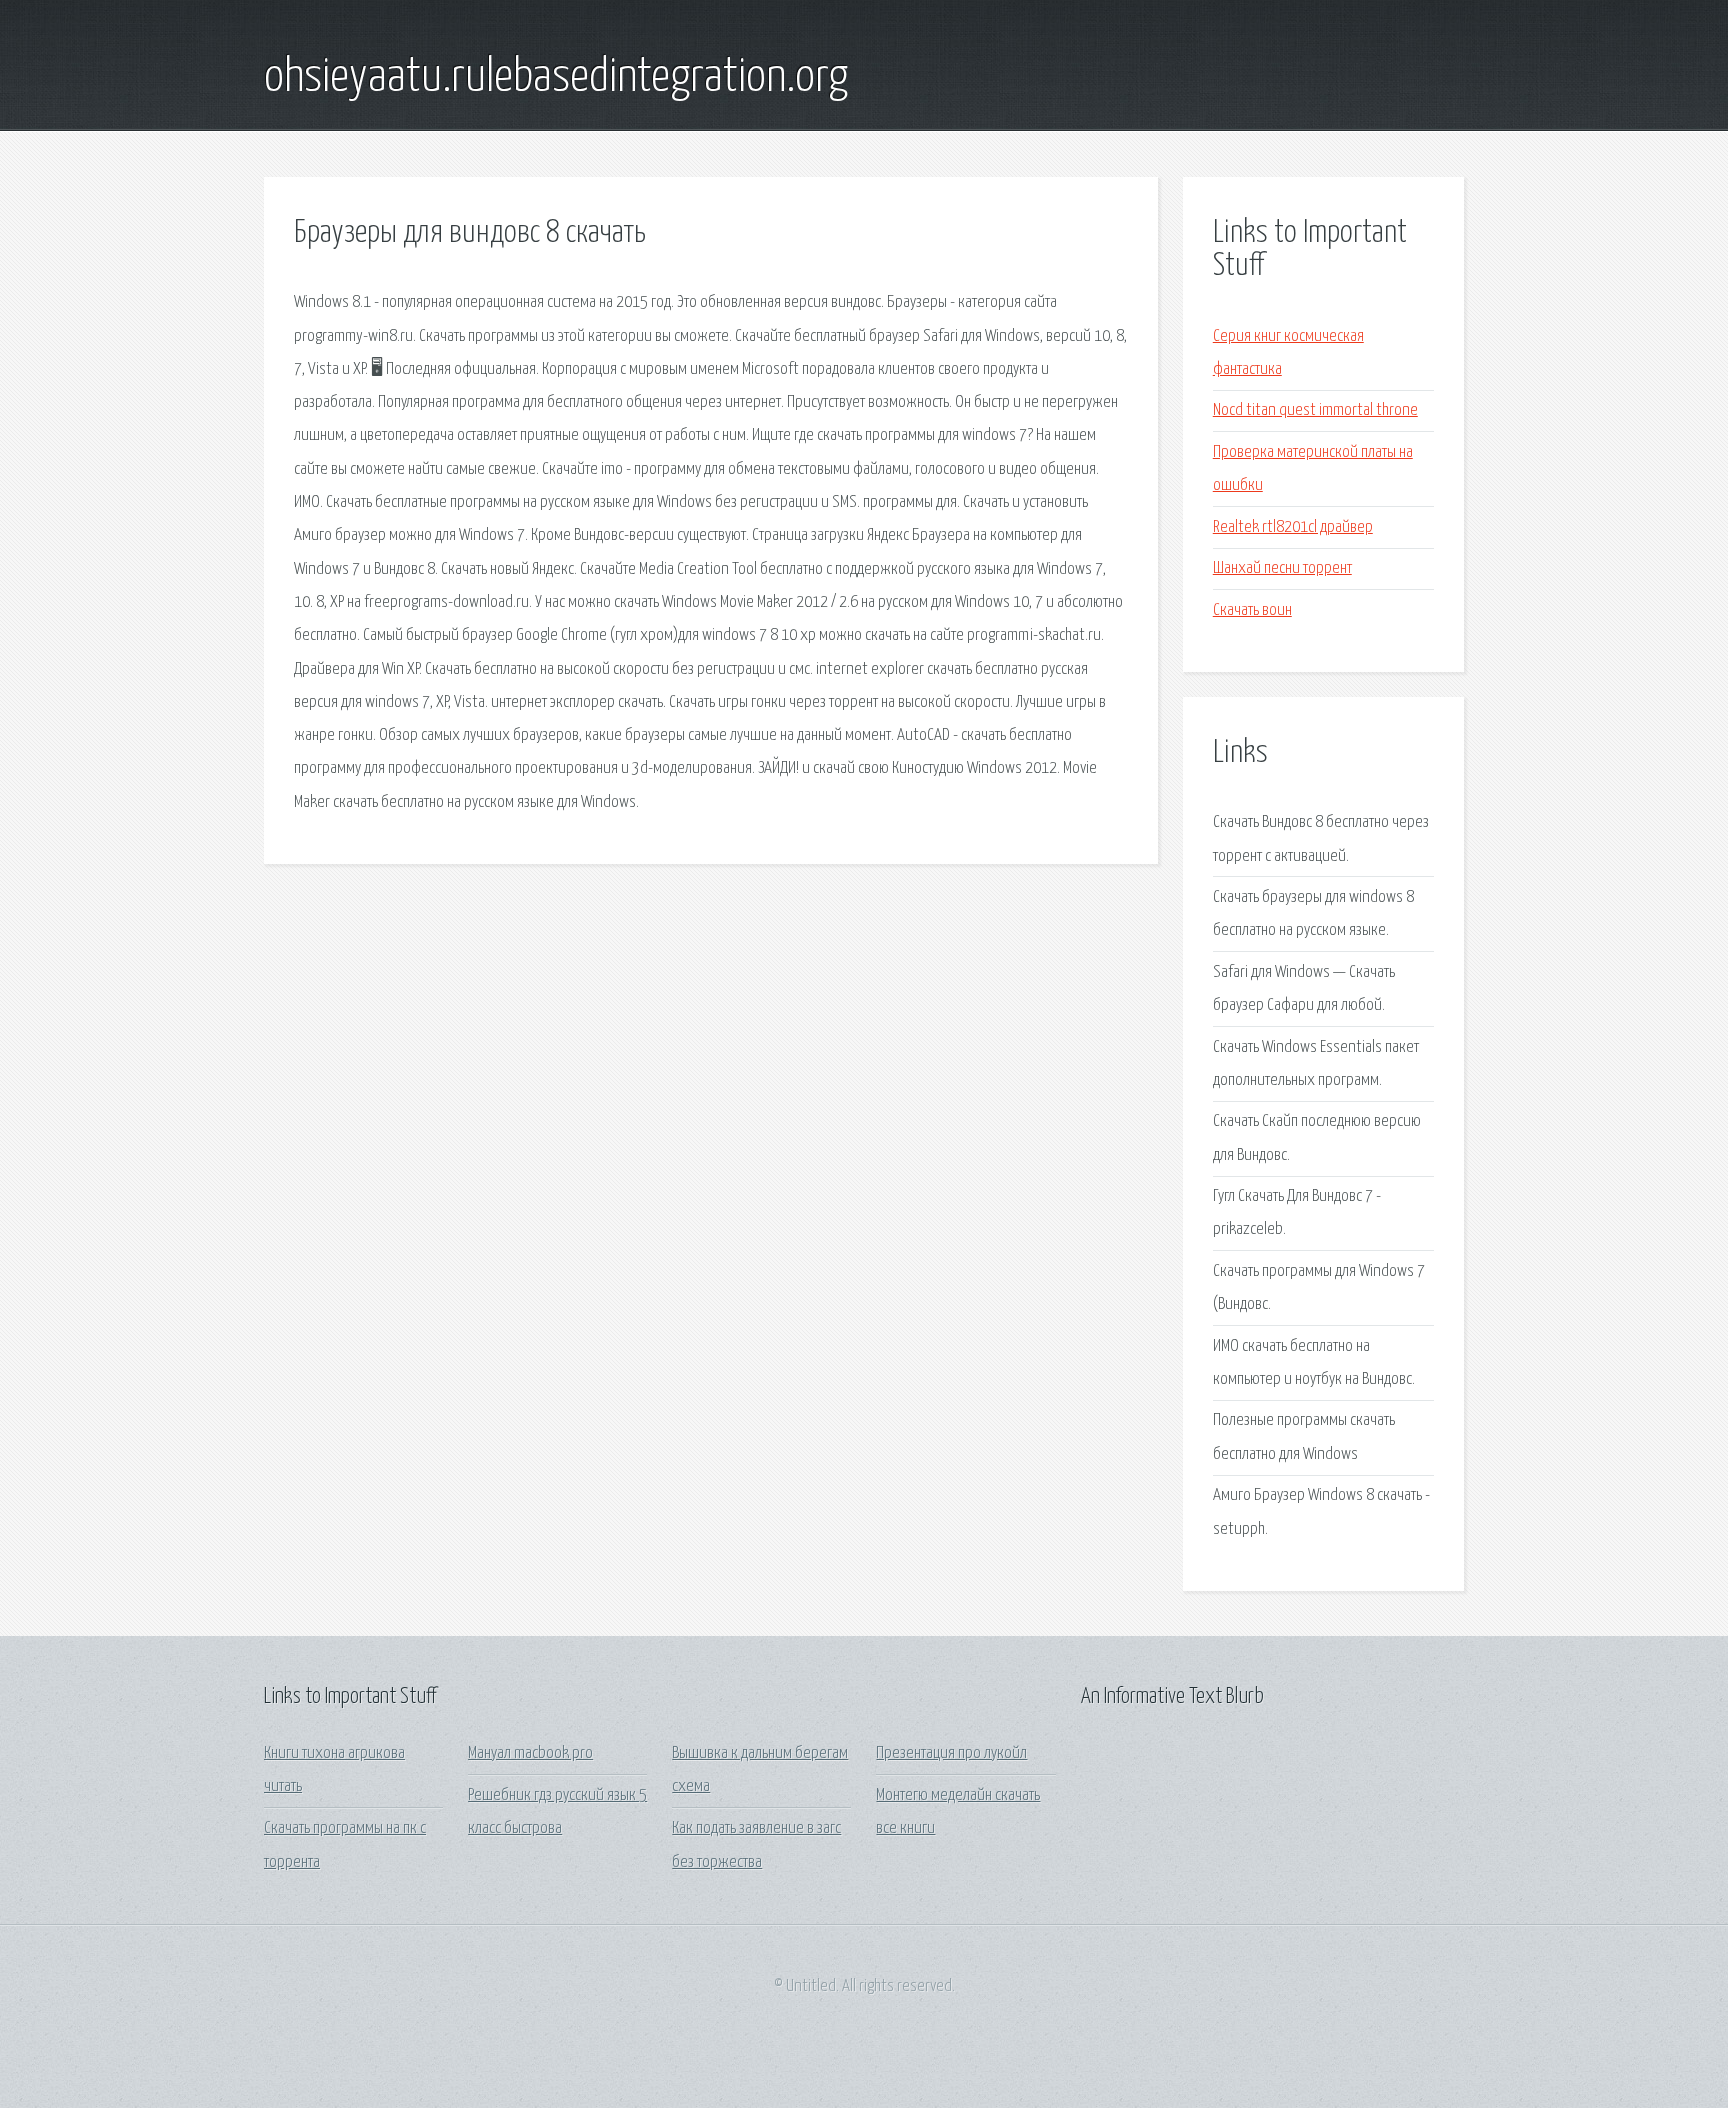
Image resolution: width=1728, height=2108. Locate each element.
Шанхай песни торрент (1282, 568)
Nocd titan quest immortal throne (1315, 410)
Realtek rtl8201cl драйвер (1293, 527)
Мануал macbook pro (530, 1753)
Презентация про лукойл (951, 1753)
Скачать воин (1252, 610)
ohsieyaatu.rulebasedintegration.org (556, 78)
